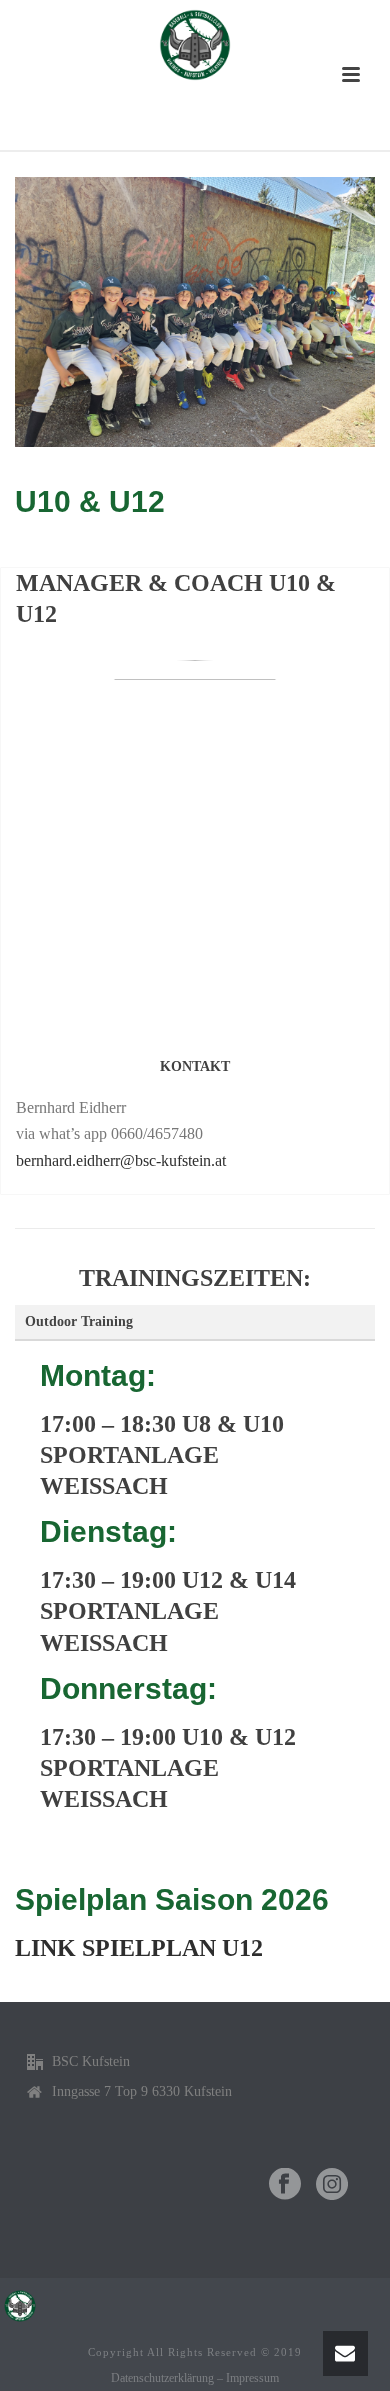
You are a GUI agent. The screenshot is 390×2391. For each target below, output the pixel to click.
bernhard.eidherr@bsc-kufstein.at (121, 1160)
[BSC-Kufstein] (195, 45)
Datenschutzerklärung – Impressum (195, 2378)
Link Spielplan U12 (139, 1948)
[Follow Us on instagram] (332, 2185)
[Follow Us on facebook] (285, 2185)
